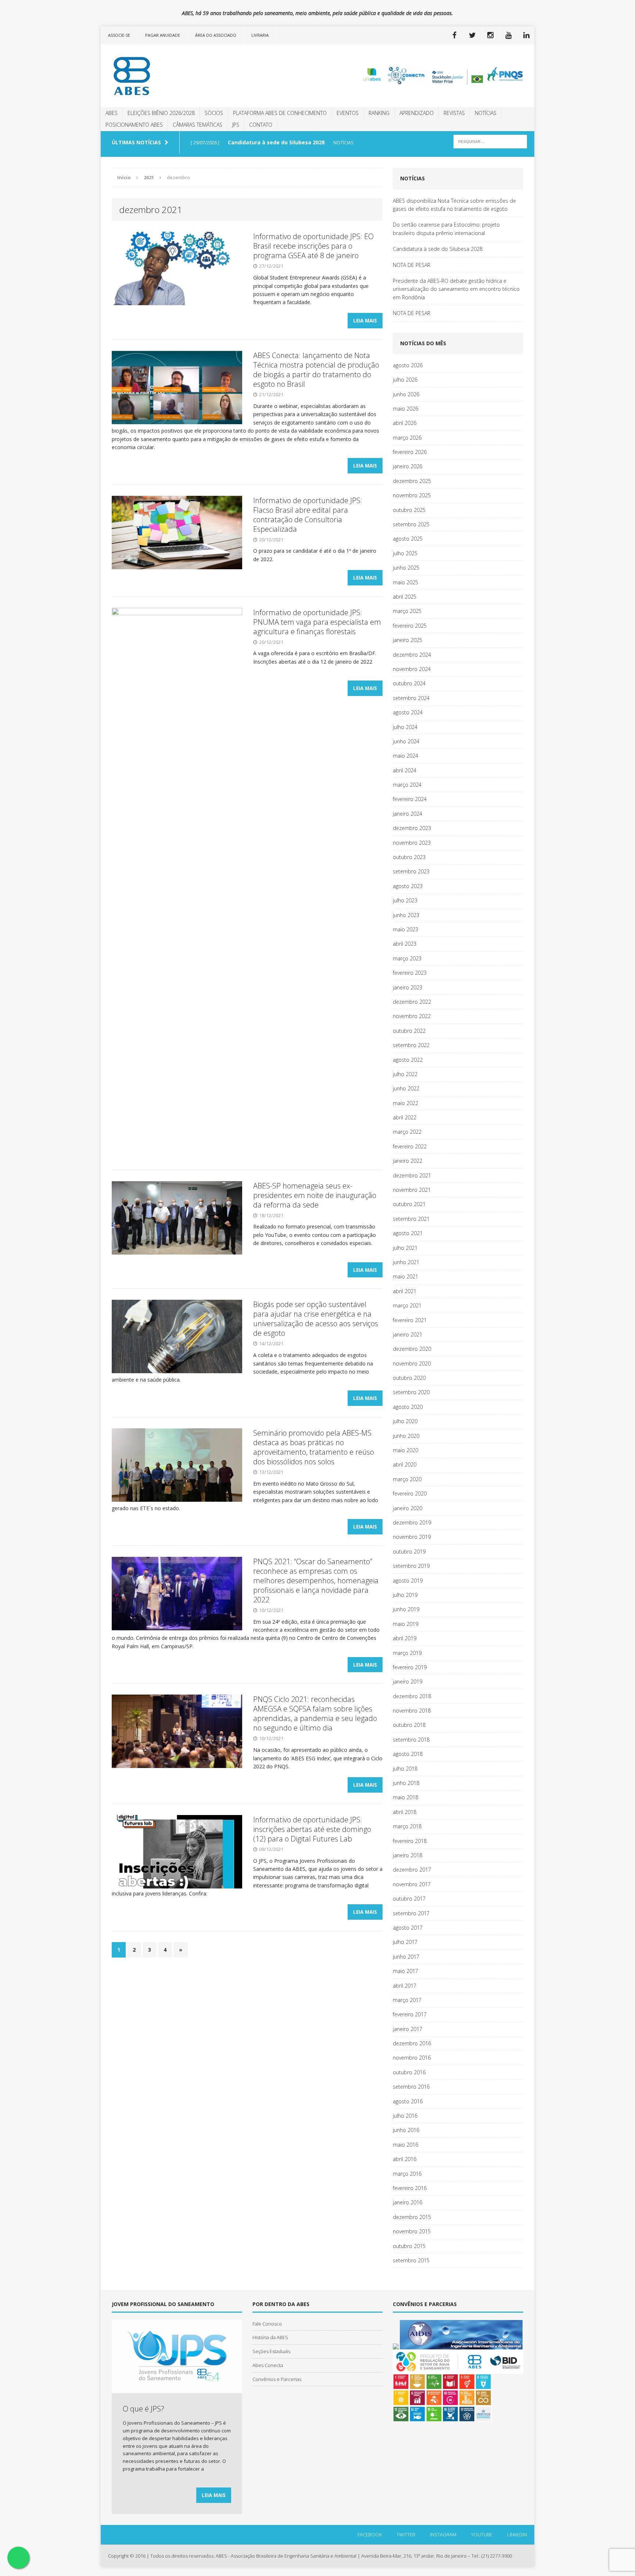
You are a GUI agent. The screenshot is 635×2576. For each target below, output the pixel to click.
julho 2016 (405, 2116)
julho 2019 (405, 1595)
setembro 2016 (411, 2087)
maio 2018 (406, 1797)
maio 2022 (406, 1103)
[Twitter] (472, 35)
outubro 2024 (409, 683)
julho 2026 (405, 380)
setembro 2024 (411, 698)
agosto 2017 (408, 1928)
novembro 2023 (412, 843)
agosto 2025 (408, 539)
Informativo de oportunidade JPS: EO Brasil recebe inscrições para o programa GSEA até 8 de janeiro (313, 246)
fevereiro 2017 (410, 2014)
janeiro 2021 (408, 1334)
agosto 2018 (408, 1754)
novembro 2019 (412, 1537)
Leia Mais (365, 320)
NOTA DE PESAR (412, 265)
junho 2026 (406, 394)
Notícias (486, 113)
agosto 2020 (408, 1407)
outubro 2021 (409, 1204)
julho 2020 (405, 1421)
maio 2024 (406, 756)
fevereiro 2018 (410, 1841)
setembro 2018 (411, 1740)
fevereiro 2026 (410, 452)
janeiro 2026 (408, 466)
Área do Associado (216, 35)
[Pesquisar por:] (490, 141)
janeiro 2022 (408, 1161)
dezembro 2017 (412, 1870)
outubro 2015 (409, 2246)
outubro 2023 (409, 857)
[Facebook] (454, 35)
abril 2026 (405, 423)
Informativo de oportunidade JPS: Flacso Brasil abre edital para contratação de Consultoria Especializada (308, 515)
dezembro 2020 (412, 1349)
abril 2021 (405, 1291)
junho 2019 (406, 1609)
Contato (261, 125)
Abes (112, 113)
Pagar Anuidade (163, 35)
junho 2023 (406, 915)
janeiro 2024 (408, 814)
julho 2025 (405, 553)
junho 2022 (406, 1088)
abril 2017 (405, 1986)
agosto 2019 (408, 1581)
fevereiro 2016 (410, 2188)
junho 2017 (406, 1957)
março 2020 (407, 1479)
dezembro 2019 (412, 1522)
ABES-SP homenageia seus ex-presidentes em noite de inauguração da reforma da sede (315, 1195)
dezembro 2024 (412, 655)
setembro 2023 (411, 871)
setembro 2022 (411, 1045)
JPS (236, 125)
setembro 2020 (411, 1392)
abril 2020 (405, 1464)
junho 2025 (406, 568)
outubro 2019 (409, 1552)
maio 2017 (406, 1971)
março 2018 (407, 1826)
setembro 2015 (411, 2260)
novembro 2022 (412, 1016)
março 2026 (407, 438)
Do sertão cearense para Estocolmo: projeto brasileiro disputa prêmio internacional (446, 229)
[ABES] (169, 76)
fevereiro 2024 (410, 799)
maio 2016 (406, 2145)
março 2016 (407, 2174)
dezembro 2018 (412, 1696)
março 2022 (407, 1132)
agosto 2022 (408, 1060)
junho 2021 (406, 1262)
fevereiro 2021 (410, 1320)
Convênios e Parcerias (277, 2379)
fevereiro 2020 (410, 1493)
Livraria (260, 35)
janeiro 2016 (408, 2202)
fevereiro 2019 (410, 1667)
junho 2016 (406, 2130)
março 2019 (407, 1653)
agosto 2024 (408, 712)
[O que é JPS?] (177, 2389)
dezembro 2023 (412, 828)
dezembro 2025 (412, 481)
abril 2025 (405, 597)
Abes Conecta (268, 2365)
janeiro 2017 (408, 2029)
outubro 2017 (409, 1899)
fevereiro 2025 (410, 626)
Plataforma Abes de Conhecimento (280, 113)
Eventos (348, 113)
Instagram (443, 2534)
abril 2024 (405, 770)
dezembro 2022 (412, 1002)
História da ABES (270, 2337)
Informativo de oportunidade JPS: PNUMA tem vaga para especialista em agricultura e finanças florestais (317, 622)
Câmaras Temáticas (198, 125)
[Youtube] (508, 35)
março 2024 (407, 785)
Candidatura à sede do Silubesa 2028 (438, 249)
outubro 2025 (409, 510)
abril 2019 (405, 1638)
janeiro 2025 (408, 640)
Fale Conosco (267, 2324)
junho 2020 (406, 1436)
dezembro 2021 (412, 1175)
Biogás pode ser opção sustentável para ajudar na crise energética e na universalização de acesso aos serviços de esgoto (316, 1319)
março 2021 (407, 1305)
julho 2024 (405, 727)
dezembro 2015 (412, 2217)
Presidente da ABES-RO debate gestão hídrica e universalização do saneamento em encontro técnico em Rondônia (456, 289)
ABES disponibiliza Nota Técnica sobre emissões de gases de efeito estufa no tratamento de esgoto (454, 205)
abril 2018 (405, 1812)
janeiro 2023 (408, 987)
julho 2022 (405, 1074)
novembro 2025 (412, 495)
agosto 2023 (408, 886)
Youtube (482, 2534)
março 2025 (407, 611)
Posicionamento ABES (134, 125)
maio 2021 (406, 1276)
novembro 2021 (412, 1190)
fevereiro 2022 (410, 1146)
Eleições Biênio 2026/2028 (161, 113)
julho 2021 (405, 1248)
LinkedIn (517, 2534)
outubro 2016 (409, 2072)
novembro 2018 (412, 1711)
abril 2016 (405, 2159)
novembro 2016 (412, 2058)
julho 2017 (405, 1942)
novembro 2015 (412, 2231)
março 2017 (407, 2000)
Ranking (379, 113)
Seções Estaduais (271, 2351)
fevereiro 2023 (410, 973)
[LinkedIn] (526, 35)
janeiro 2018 (408, 1855)
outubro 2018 (409, 1725)
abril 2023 (405, 944)
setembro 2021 (411, 1219)
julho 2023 (405, 900)
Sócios (214, 113)
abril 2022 (405, 1117)
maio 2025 (406, 582)
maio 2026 (406, 409)
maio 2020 (406, 1450)
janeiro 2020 (408, 1508)
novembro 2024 (412, 669)
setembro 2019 (411, 1566)
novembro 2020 (412, 1363)
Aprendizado (417, 113)
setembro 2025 (411, 524)
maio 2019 (406, 1624)
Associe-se (119, 35)
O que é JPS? (143, 2409)
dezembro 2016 (412, 2043)
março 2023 (407, 958)
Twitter (406, 2534)
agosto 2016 (408, 2101)
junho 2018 (406, 1783)
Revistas (454, 113)
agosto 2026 (408, 365)
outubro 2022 (409, 1031)
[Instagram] (490, 35)
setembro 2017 (411, 1913)
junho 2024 (406, 741)
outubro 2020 (409, 1378)
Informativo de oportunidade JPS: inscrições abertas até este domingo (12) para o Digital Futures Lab (312, 1829)
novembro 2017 (412, 1884)
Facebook (370, 2534)
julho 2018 (405, 1769)
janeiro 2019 (408, 1682)
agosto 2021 (408, 1233)
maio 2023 (406, 929)
